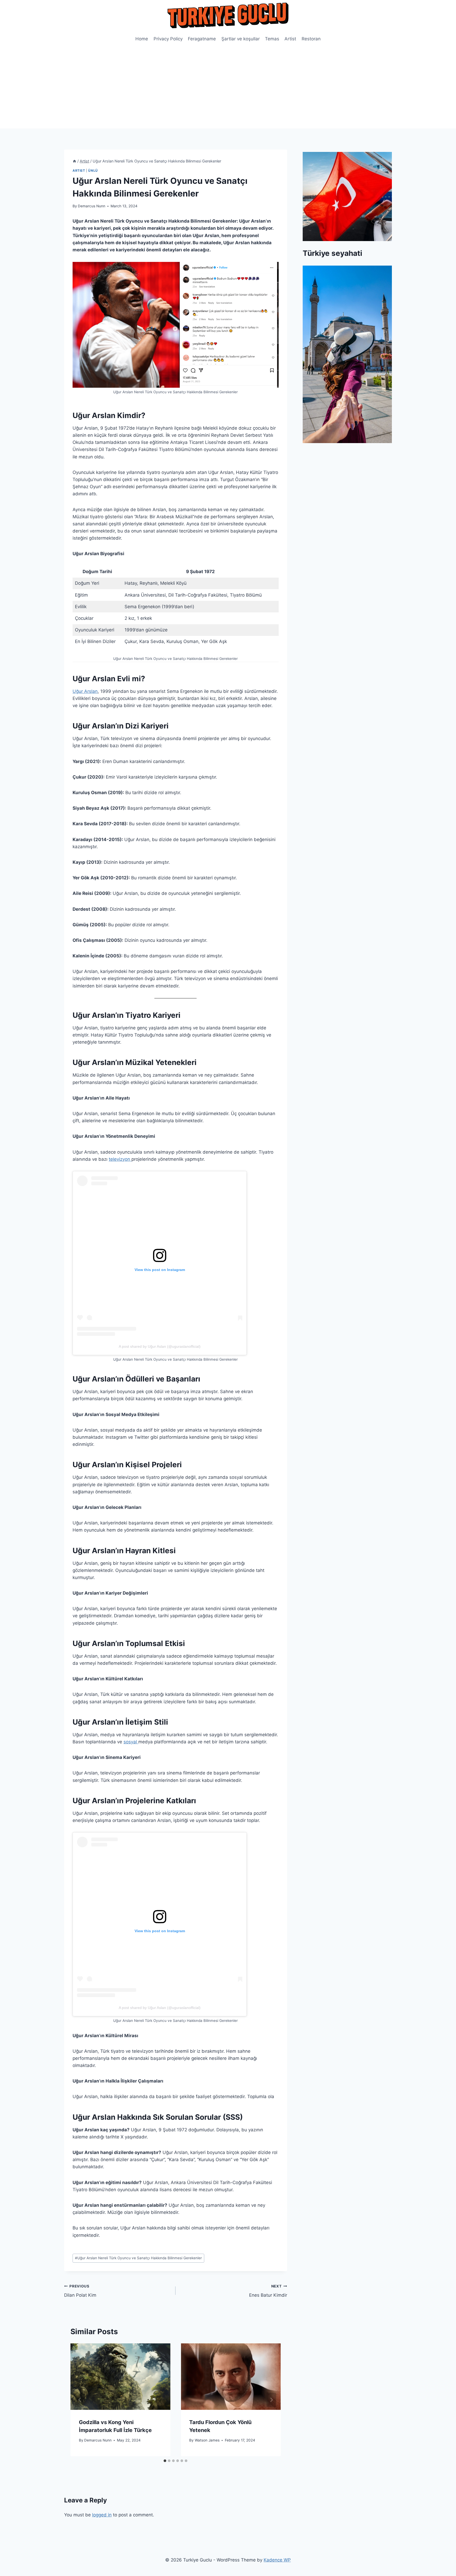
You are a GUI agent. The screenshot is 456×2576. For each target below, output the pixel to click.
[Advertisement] (228, 89)
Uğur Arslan (85, 691)
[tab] (165, 2461)
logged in (102, 2515)
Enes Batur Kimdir (268, 2291)
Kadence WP (277, 2560)
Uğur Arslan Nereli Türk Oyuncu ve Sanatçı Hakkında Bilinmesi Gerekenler (138, 2258)
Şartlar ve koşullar (241, 39)
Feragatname (202, 39)
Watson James (207, 2440)
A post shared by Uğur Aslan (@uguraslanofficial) (160, 1346)
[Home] (74, 161)
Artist (290, 39)
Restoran (311, 39)
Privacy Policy (168, 39)
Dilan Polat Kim (80, 2291)
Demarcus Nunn (92, 206)
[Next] (271, 2400)
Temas (272, 39)
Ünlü (93, 171)
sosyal (131, 1742)
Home (142, 39)
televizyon (120, 1159)
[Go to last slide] (80, 2400)
